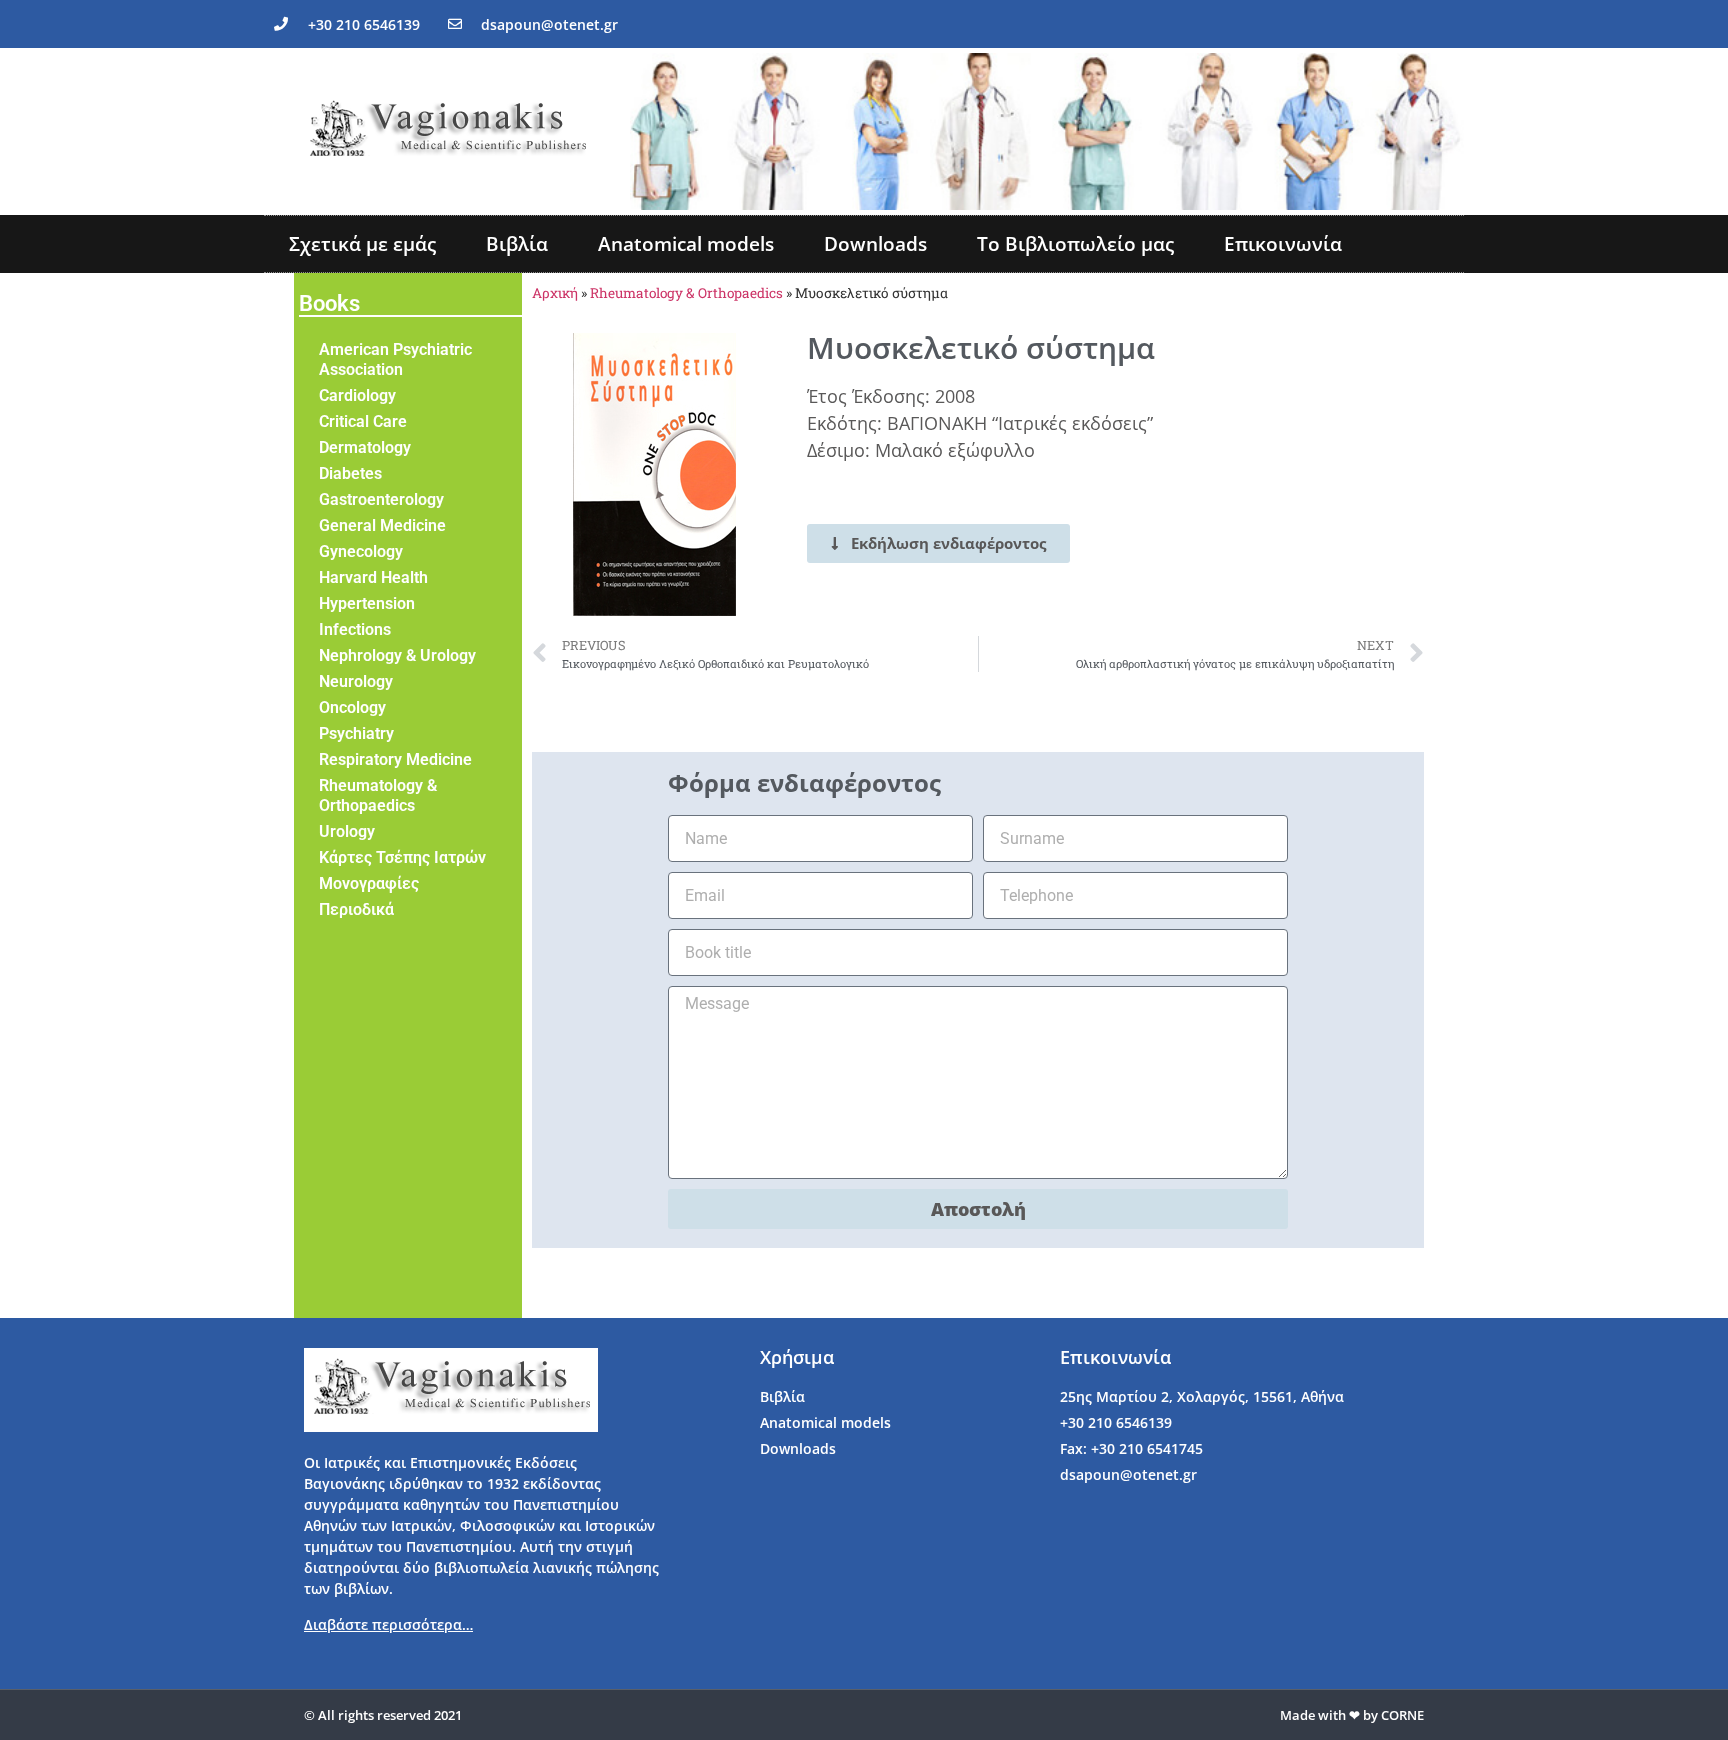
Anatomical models (686, 244)
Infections (355, 629)
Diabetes (350, 473)
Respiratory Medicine (395, 759)
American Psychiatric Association (395, 359)
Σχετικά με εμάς (362, 244)
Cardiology (357, 395)
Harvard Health (373, 577)
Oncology (352, 707)
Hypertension (367, 603)
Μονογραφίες (369, 883)
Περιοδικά (356, 909)
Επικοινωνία (1283, 244)
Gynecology (361, 551)
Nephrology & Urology (397, 655)
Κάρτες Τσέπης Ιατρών (402, 857)
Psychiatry (356, 733)
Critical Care (363, 421)
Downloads (875, 244)
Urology (347, 831)
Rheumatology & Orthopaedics (378, 795)
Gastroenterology (381, 499)
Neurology (356, 681)
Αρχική (555, 293)
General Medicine (382, 525)
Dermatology (365, 447)
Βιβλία (517, 244)
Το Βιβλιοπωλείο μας (1075, 244)
